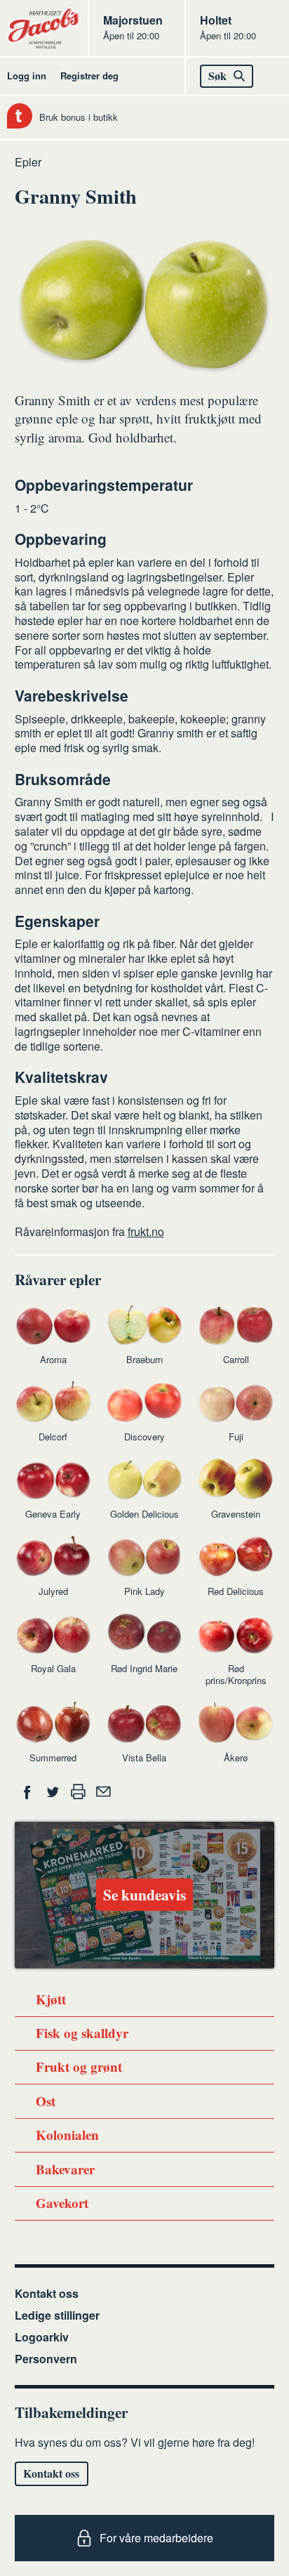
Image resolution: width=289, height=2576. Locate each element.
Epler (28, 162)
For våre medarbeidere (156, 2538)
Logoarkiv (42, 2337)
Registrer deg (89, 75)
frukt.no (146, 1231)
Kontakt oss (47, 2293)
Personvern (46, 2359)
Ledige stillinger (57, 2315)
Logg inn (27, 75)
